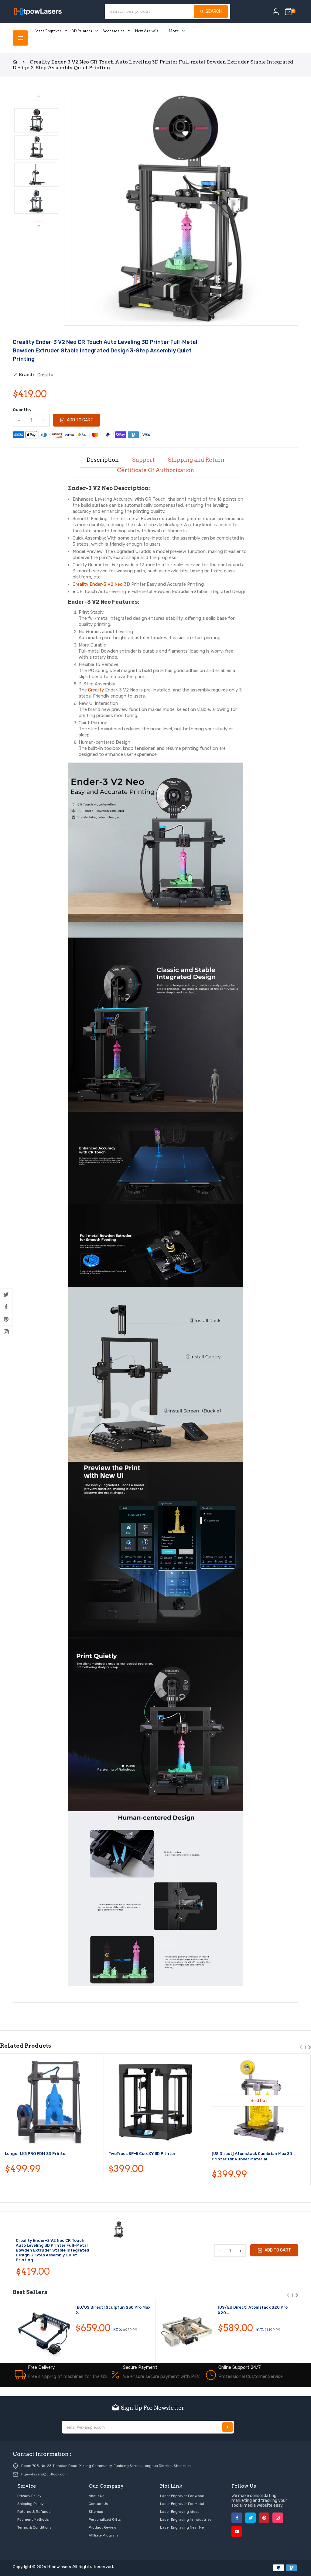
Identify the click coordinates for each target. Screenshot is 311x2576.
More (174, 31)
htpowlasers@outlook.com (44, 2474)
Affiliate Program (103, 2535)
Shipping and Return (196, 460)
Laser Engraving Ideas (180, 2512)
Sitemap (96, 2512)
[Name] (227, 2427)
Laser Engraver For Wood (182, 2496)
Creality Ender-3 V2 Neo (98, 584)
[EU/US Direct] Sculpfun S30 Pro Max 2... (113, 2310)
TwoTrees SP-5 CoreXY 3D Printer (142, 2154)
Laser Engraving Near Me (182, 2527)
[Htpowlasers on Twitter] (6, 1295)
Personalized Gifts (105, 2519)
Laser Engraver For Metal (182, 2504)
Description (103, 460)
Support (143, 460)
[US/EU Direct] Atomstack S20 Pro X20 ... (253, 2310)
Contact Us (98, 2504)
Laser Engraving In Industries (186, 2519)
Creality (96, 690)
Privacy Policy (29, 2496)
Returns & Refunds (34, 2512)
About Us (97, 2496)
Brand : (27, 375)
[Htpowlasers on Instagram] (6, 1332)
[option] (36, 120)
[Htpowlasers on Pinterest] (6, 1319)
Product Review (103, 2527)
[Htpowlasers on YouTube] (237, 2531)
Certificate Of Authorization (155, 470)
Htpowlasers (59, 2567)
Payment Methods (33, 2519)
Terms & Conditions (34, 2527)
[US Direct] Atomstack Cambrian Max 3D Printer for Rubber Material (252, 2156)
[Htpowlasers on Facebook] (6, 1307)
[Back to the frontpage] (15, 62)
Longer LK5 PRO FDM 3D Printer (36, 2154)
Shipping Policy (31, 2504)
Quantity (22, 410)
